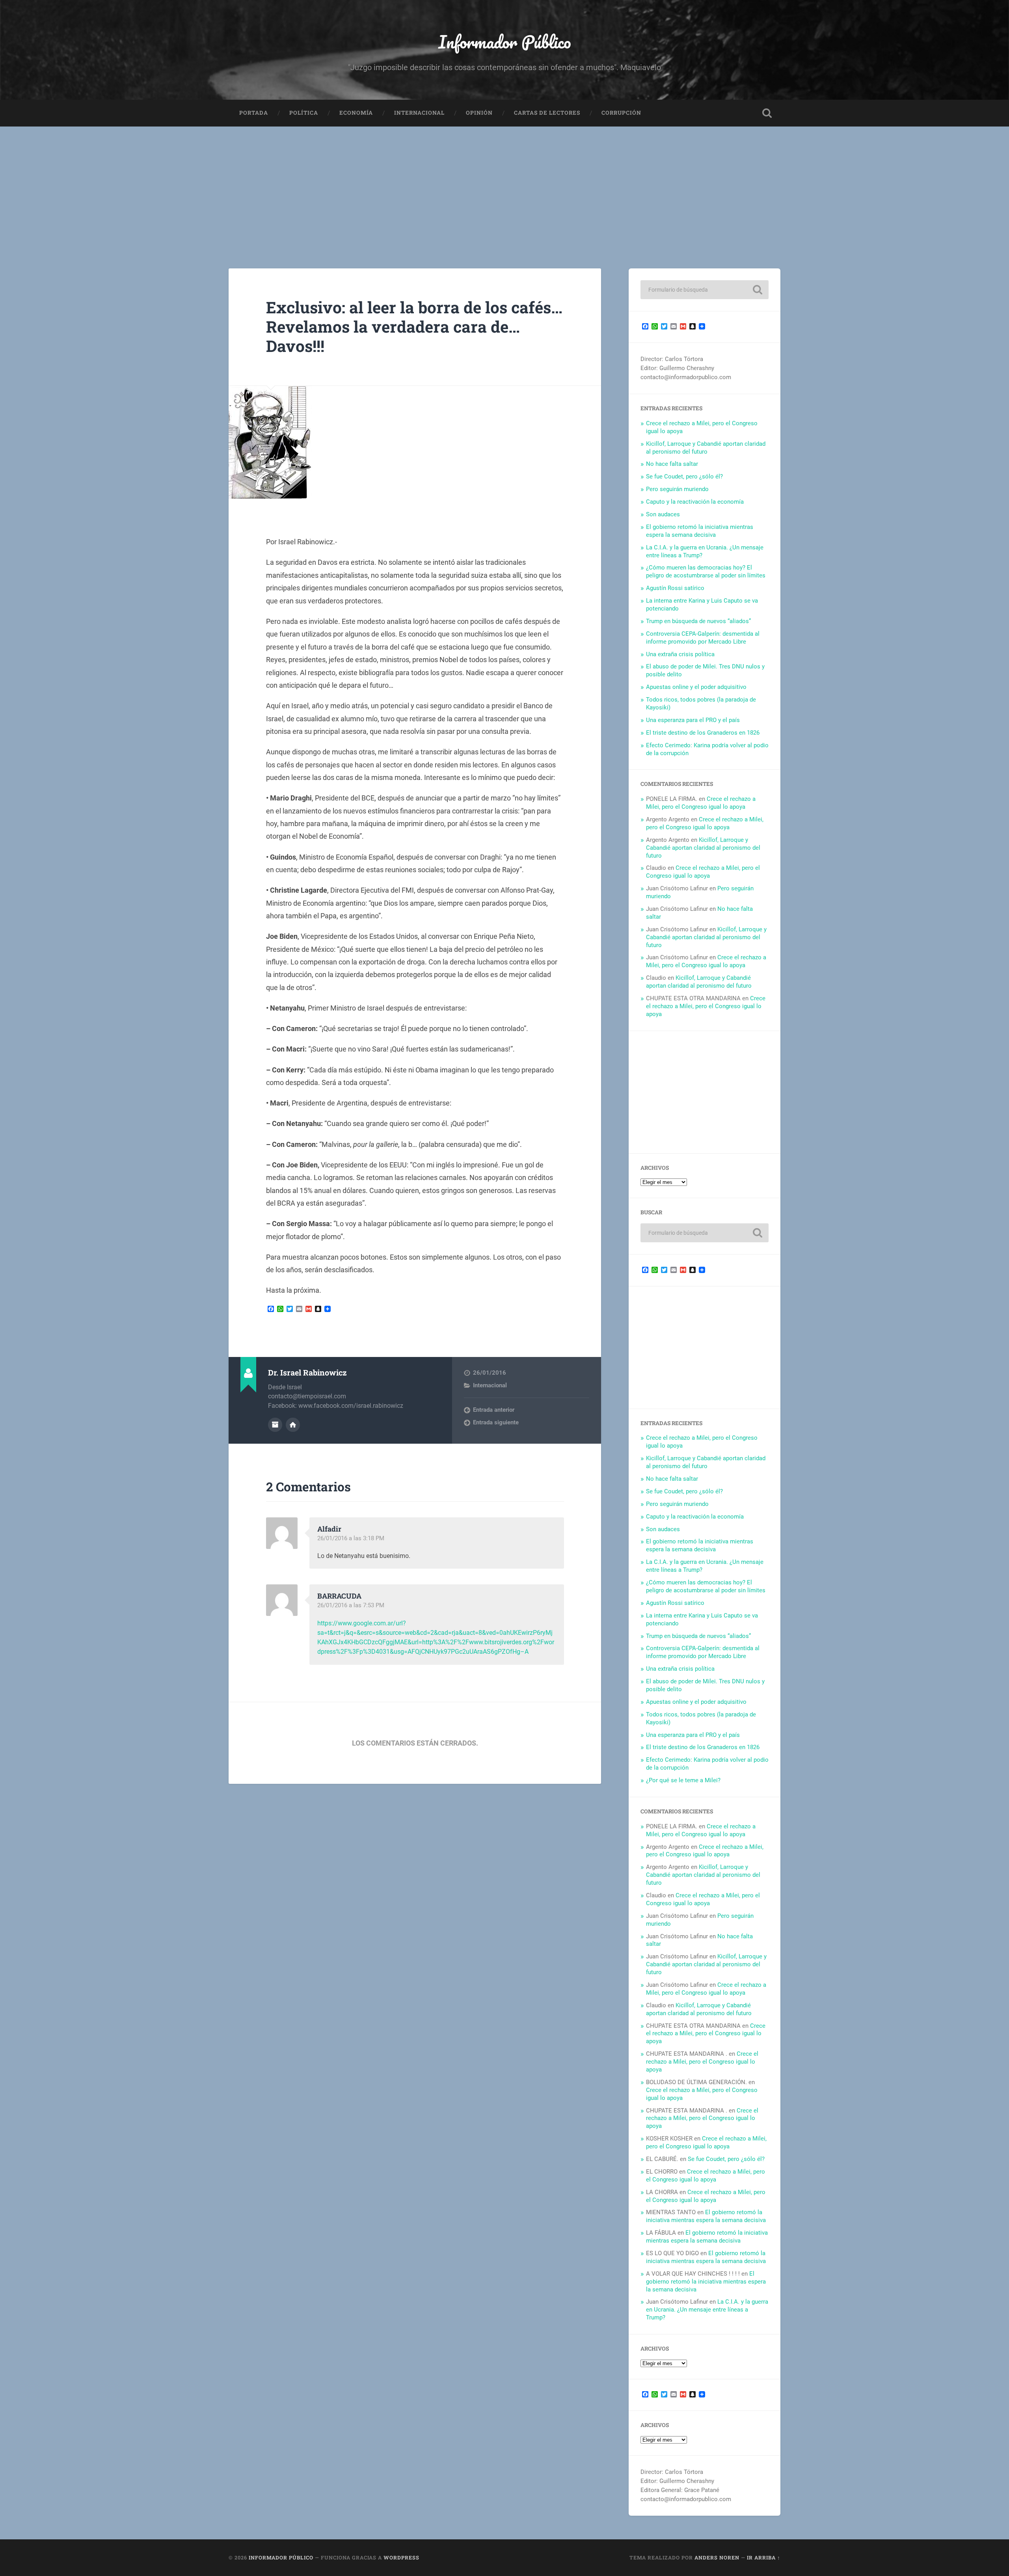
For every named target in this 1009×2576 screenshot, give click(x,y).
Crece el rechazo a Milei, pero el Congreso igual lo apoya (701, 803)
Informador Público (505, 42)
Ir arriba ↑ (764, 2557)
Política (304, 113)
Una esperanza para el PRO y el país (693, 720)
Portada (254, 113)
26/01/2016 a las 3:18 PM (351, 1538)
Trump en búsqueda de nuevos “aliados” (698, 621)
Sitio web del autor (293, 1425)
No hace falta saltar (672, 464)
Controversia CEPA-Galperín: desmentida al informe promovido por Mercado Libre (703, 638)
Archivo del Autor (275, 1425)
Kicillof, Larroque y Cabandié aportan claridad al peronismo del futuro (706, 448)
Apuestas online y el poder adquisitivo (696, 687)
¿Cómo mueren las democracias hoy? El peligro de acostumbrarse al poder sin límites (706, 571)
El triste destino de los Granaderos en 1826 (703, 733)
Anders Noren (717, 2557)
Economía (356, 113)
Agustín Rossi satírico (675, 588)
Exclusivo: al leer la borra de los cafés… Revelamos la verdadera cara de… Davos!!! (414, 326)
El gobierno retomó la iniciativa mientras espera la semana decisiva (700, 531)
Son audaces (663, 514)
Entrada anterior (494, 1410)
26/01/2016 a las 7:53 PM (351, 1605)
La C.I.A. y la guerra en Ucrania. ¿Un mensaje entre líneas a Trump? (707, 2310)
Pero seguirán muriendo (677, 489)
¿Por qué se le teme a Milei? (683, 1780)
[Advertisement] (504, 186)
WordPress (401, 2557)
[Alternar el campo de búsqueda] (767, 113)
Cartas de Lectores (547, 113)
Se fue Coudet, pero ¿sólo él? (684, 476)
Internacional (419, 113)
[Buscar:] (705, 290)
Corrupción (621, 113)
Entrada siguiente (496, 1422)
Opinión (479, 113)
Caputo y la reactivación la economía (695, 502)
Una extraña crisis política (680, 654)
